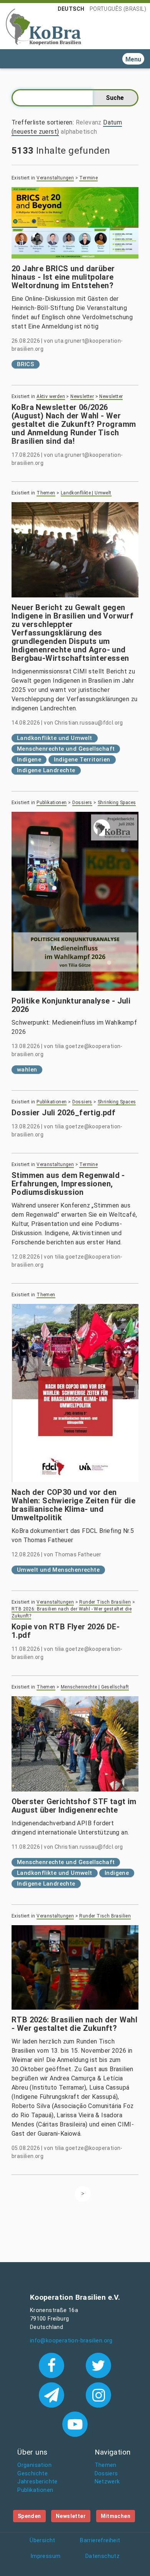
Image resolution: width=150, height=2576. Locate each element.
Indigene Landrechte (46, 770)
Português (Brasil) (118, 9)
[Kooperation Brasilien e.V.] (43, 26)
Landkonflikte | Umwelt (86, 493)
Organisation (34, 2465)
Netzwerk (107, 2482)
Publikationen (52, 803)
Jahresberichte (37, 2482)
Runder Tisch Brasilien (105, 1602)
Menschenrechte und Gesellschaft (66, 749)
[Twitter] (99, 2365)
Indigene (29, 760)
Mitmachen (116, 2516)
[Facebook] (53, 2365)
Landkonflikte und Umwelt (55, 738)
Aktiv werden (51, 396)
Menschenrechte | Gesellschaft (95, 1687)
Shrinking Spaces (117, 803)
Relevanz (89, 122)
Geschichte (32, 2474)
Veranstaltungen (55, 178)
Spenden (29, 2516)
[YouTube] (75, 2423)
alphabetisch (79, 132)
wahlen (27, 1070)
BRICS (26, 364)
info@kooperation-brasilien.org (71, 2341)
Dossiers (82, 803)
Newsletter (82, 396)
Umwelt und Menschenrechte (58, 1570)
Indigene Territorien (82, 760)
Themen (46, 493)
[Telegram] (53, 2394)
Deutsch (71, 9)
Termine (88, 178)
